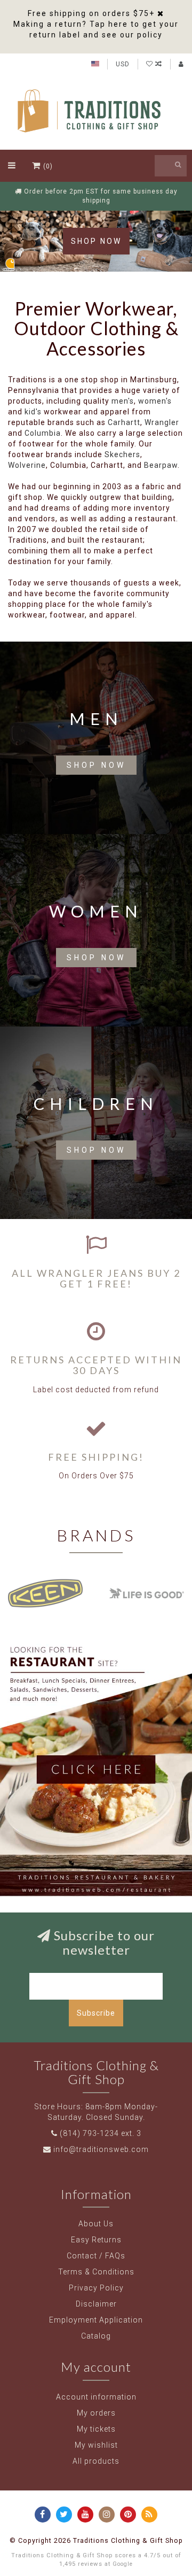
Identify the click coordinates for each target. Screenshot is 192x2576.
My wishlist (96, 2445)
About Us (96, 2224)
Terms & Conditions (96, 2272)
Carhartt (124, 422)
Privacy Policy (96, 2288)
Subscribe (96, 2013)
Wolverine (27, 465)
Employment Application (96, 2320)
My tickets (96, 2429)
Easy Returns (96, 2240)
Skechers (122, 454)
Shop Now (96, 241)
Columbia (43, 433)
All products (96, 2461)
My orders (96, 2413)
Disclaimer (96, 2304)
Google (123, 2564)
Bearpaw (161, 465)
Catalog (96, 2336)
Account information (96, 2397)
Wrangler (162, 422)
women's (155, 401)
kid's (33, 412)
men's (123, 401)
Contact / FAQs (96, 2256)
